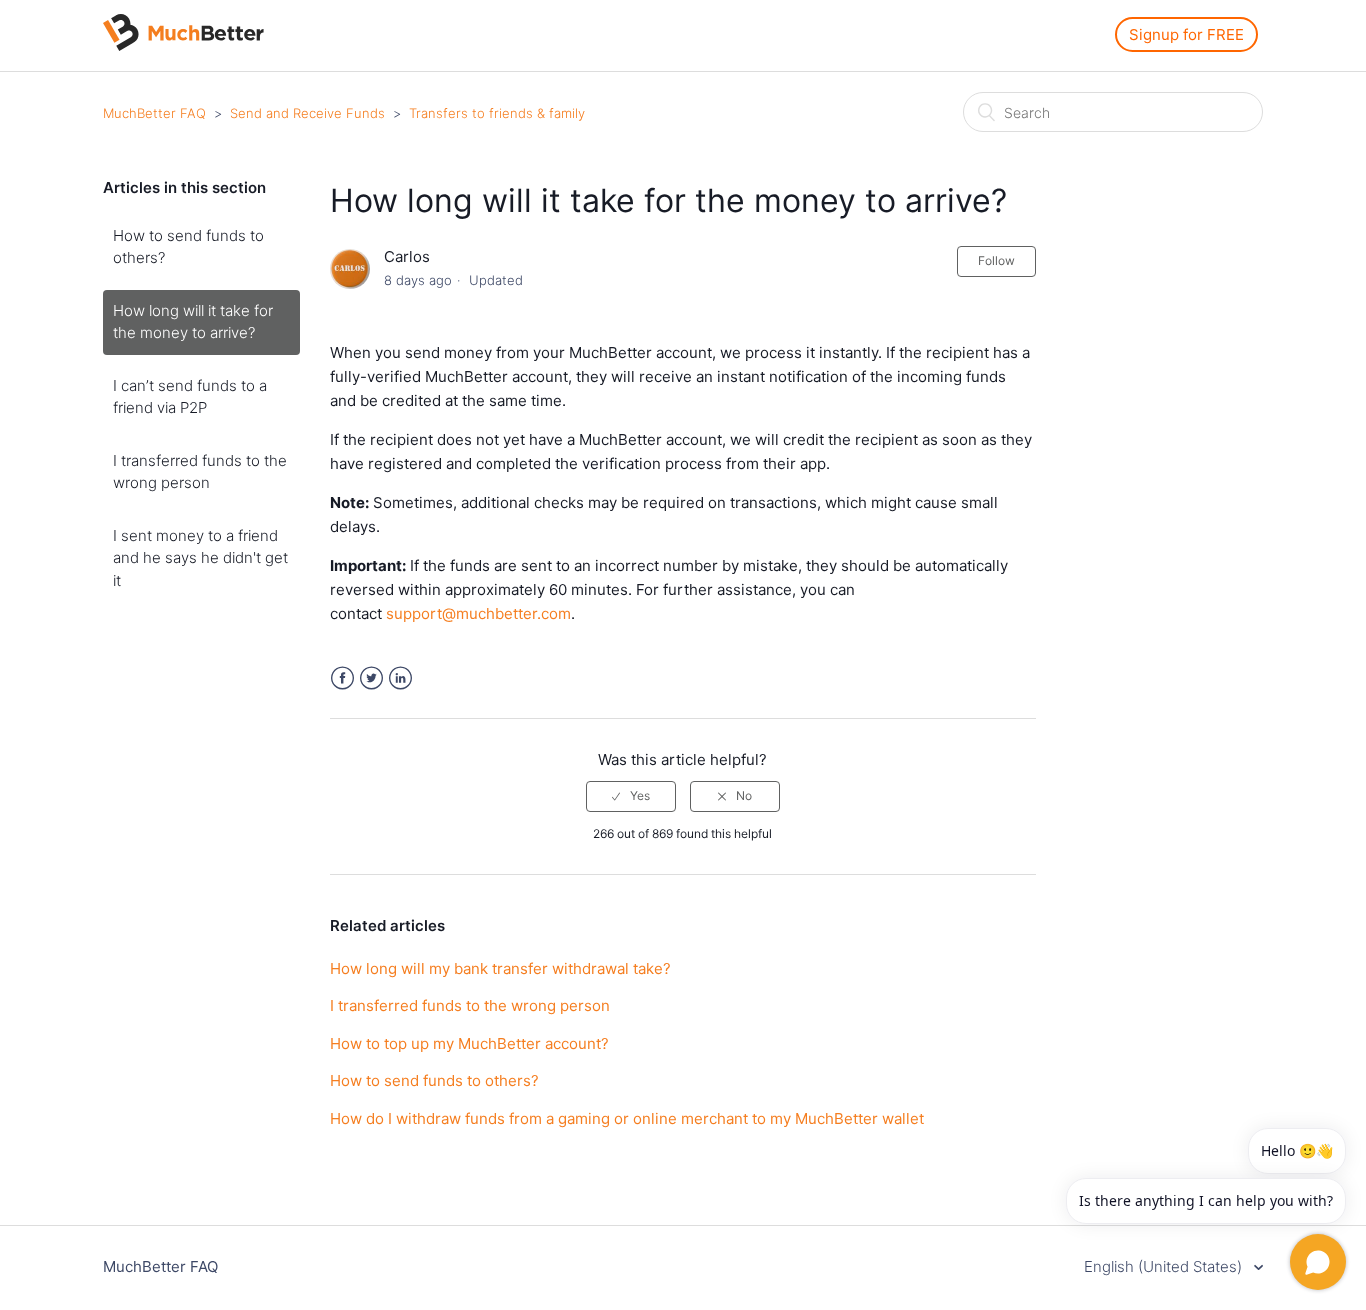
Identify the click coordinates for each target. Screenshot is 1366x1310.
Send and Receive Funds (307, 113)
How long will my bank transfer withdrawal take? (500, 968)
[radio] (631, 796)
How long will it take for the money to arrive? (193, 322)
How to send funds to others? (188, 247)
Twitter (371, 678)
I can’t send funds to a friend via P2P (190, 397)
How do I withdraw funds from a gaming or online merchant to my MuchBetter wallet (627, 1118)
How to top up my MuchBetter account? (469, 1043)
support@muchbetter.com (478, 613)
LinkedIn (400, 678)
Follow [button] (996, 260)
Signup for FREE (1186, 34)
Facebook (342, 678)
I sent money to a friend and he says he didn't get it (200, 558)
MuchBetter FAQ (154, 113)
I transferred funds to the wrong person (200, 472)
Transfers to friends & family (497, 113)
